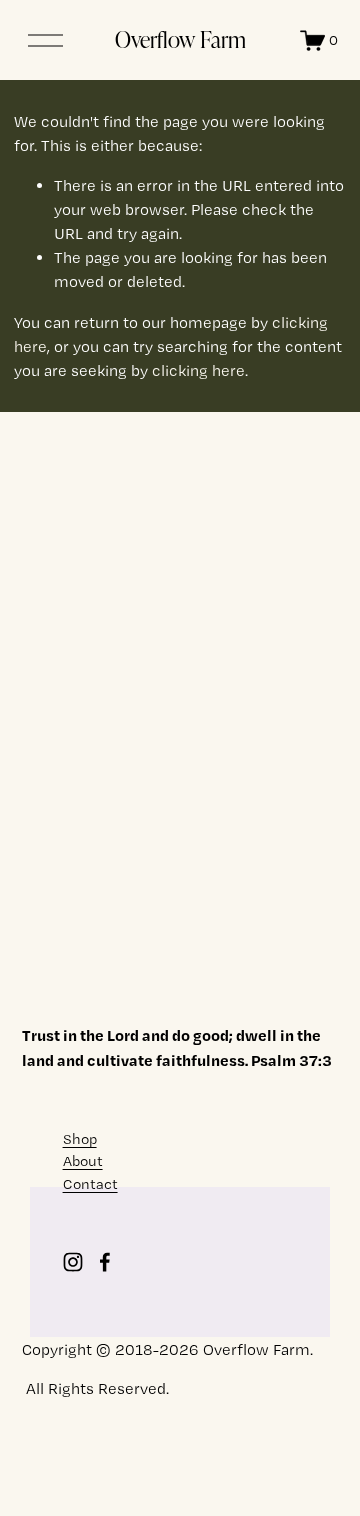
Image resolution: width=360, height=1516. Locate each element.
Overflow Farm (180, 39)
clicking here (198, 370)
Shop (80, 1139)
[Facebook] (105, 1262)
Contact (90, 1184)
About (83, 1161)
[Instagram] (73, 1262)
